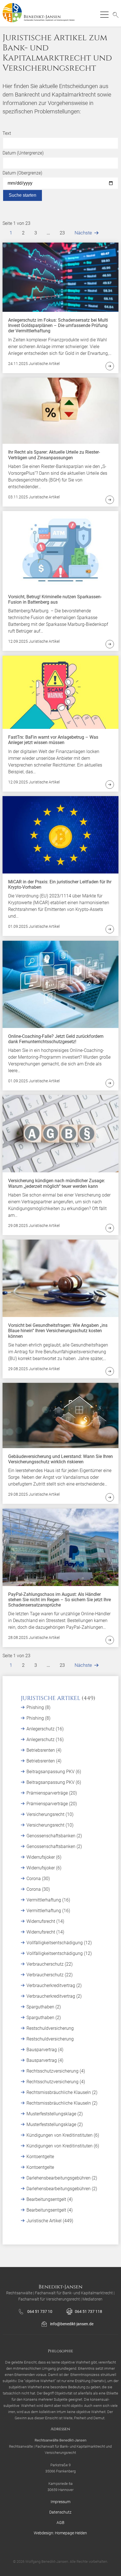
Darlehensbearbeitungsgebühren (59, 2178)
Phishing (36, 1707)
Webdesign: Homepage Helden (60, 2533)
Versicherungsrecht (46, 1814)
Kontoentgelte (40, 2157)
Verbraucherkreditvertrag (51, 1985)
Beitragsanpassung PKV (51, 1772)
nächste (83, 233)
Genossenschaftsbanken (51, 1836)
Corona (34, 1879)
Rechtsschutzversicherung (53, 2071)
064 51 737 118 (88, 2311)
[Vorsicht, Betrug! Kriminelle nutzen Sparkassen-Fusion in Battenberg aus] (61, 549)
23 (62, 233)
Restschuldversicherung (50, 2028)
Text (7, 133)
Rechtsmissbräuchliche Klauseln (59, 2092)
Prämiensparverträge (48, 1793)
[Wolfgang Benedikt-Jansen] (41, 13)
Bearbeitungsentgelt (47, 2199)
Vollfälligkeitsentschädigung (55, 1943)
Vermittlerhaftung (44, 1900)
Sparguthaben (41, 2007)
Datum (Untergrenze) (23, 153)
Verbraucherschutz (46, 1964)
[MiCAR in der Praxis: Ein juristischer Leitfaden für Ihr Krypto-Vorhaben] (61, 835)
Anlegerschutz (41, 1729)
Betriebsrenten (41, 1750)
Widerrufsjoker (41, 1857)
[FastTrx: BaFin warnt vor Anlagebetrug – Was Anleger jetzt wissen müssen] (61, 692)
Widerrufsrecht (41, 1921)
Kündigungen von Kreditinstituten (60, 2135)
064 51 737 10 (40, 2311)
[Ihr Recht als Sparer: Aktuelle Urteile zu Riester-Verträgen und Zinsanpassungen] (61, 410)
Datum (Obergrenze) (22, 173)
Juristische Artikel (51, 1698)
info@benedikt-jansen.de (72, 2324)
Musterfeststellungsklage (52, 2114)
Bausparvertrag (42, 2050)
